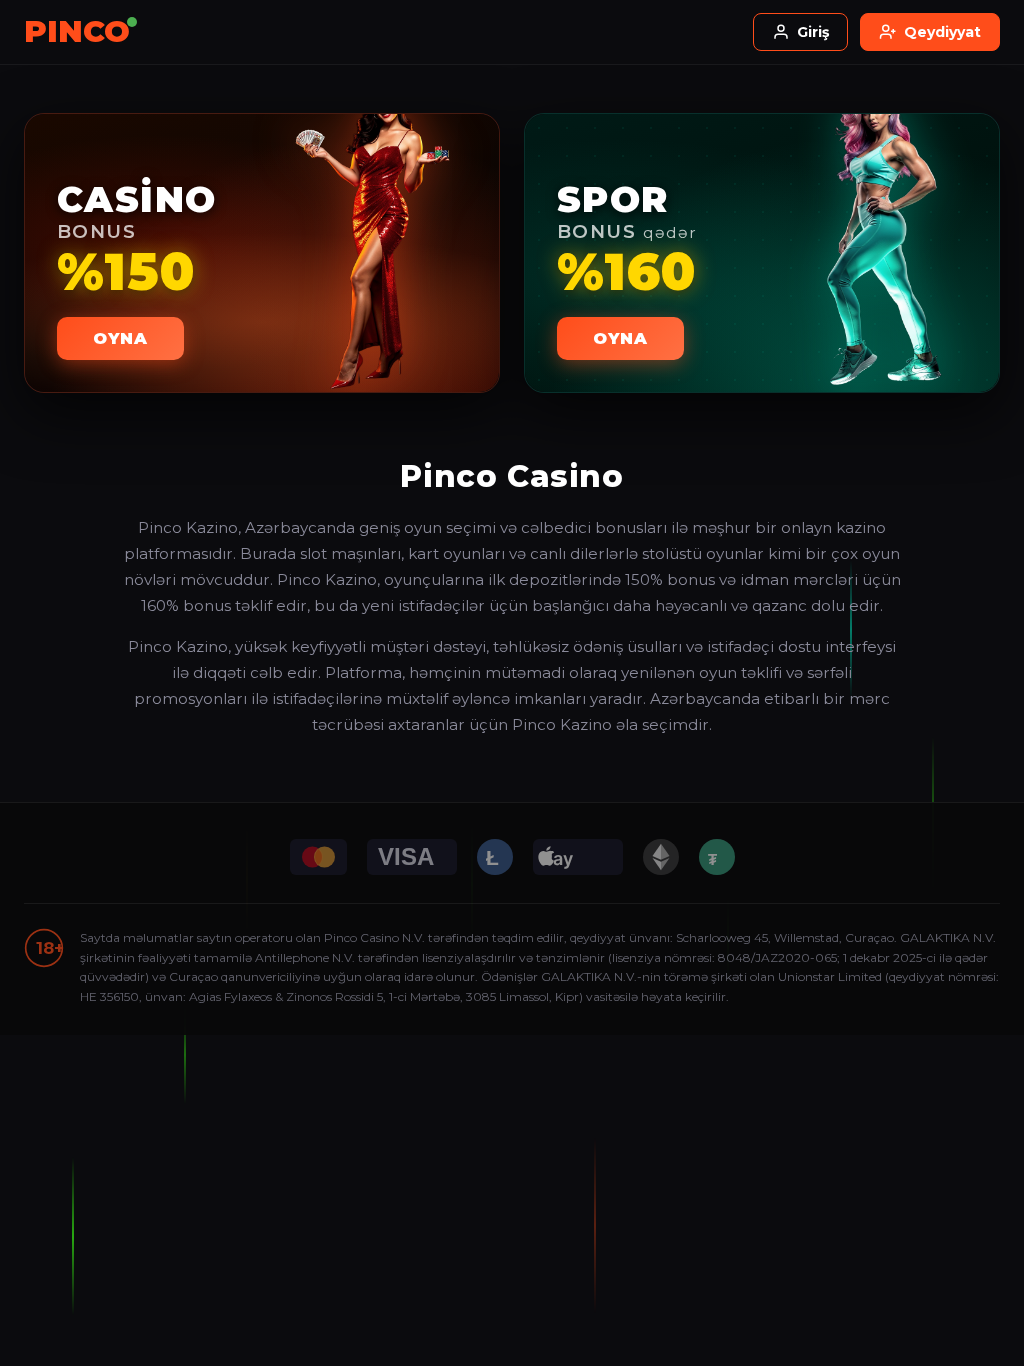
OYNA (120, 338)
